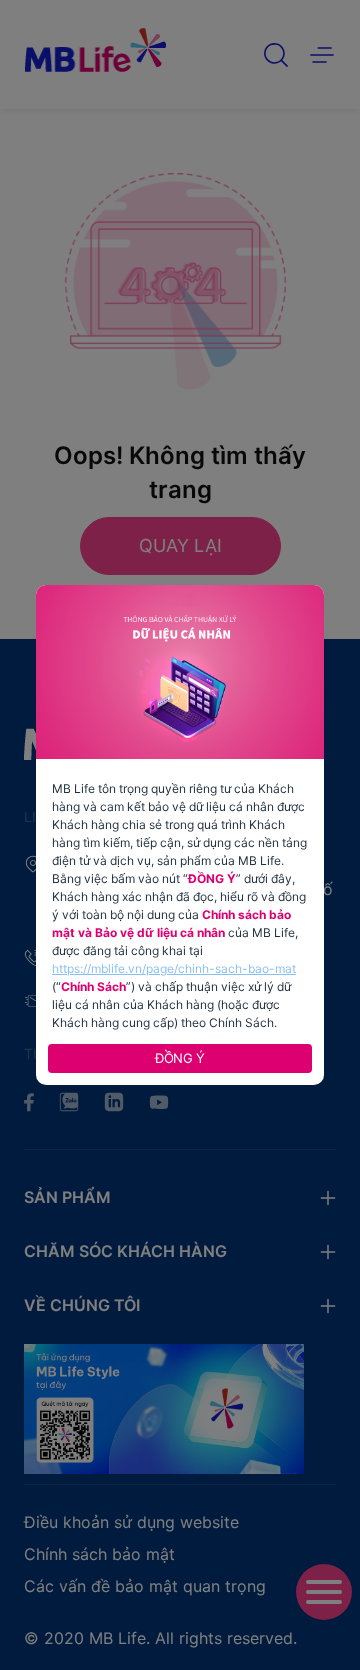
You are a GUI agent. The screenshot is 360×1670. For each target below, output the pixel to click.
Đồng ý (180, 1058)
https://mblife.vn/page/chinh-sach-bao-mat (174, 968)
